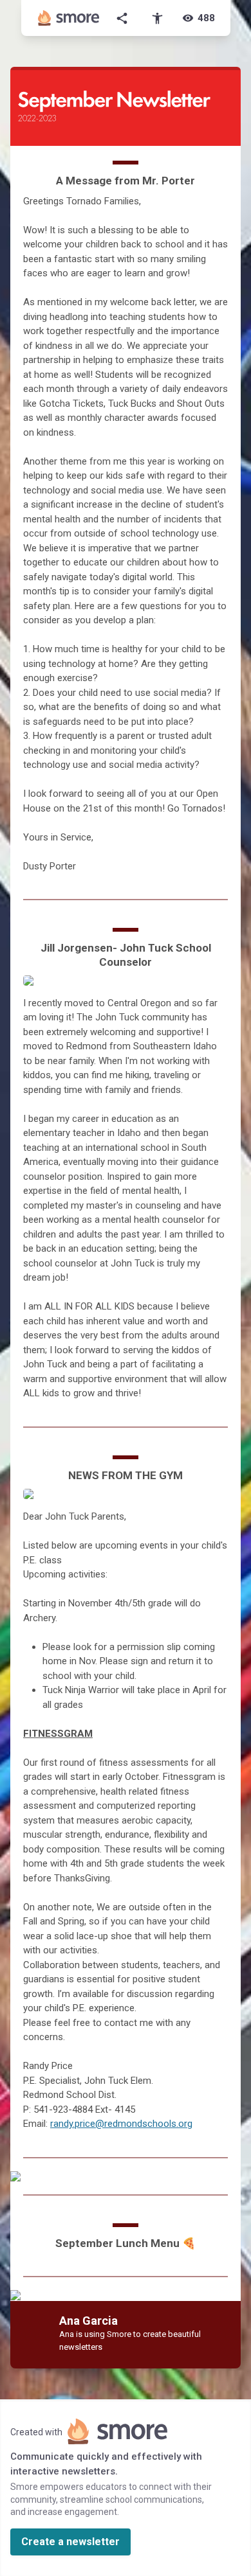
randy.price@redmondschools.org (121, 2124)
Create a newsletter (70, 2542)
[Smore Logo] (69, 18)
